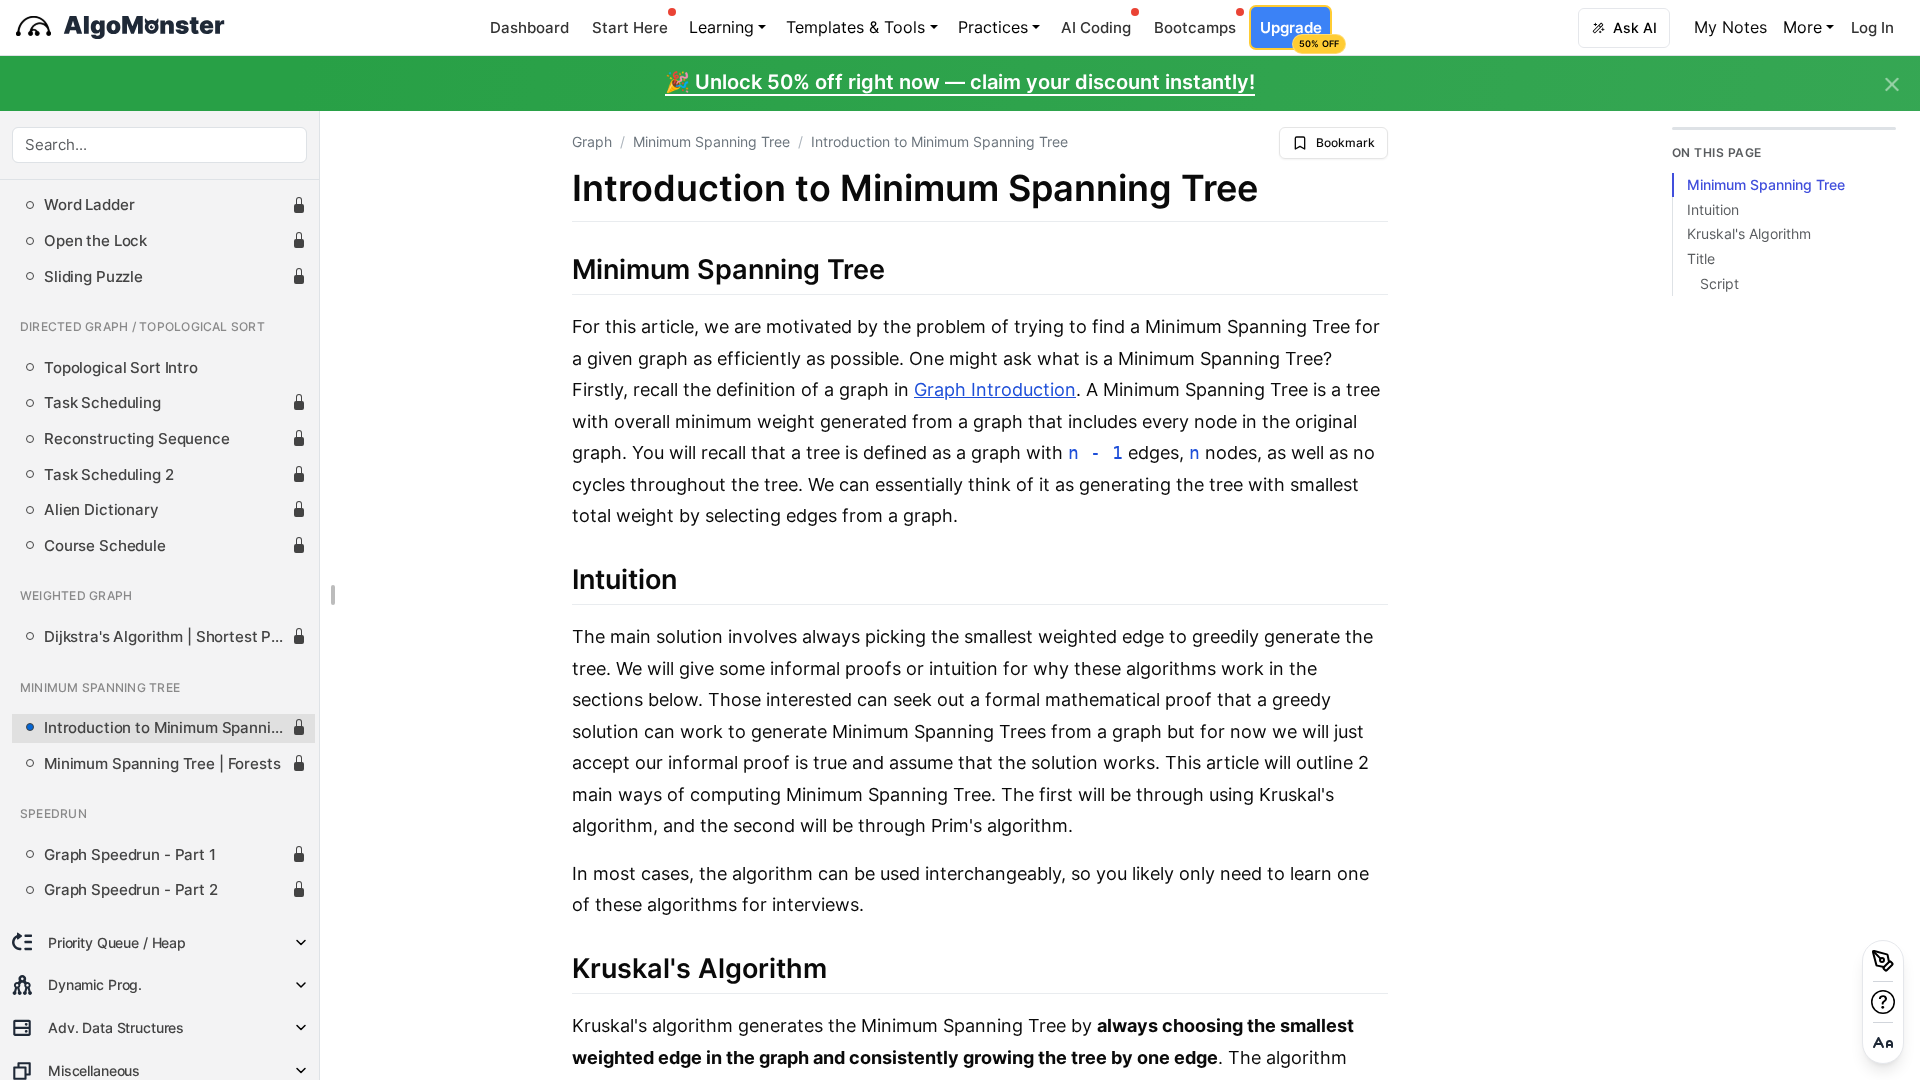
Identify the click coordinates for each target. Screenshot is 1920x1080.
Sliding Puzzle (93, 277)
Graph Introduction (995, 389)
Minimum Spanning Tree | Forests (162, 764)
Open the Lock (95, 241)
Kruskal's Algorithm (1749, 234)
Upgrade (1295, 33)
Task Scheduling (102, 403)
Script (1719, 283)
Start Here (630, 27)
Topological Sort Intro (121, 368)
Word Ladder (89, 205)
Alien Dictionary (101, 510)
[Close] (1892, 85)
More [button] (1802, 27)
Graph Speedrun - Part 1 (130, 855)
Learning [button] (721, 27)
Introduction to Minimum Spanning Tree (167, 728)
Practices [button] (993, 27)
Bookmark (1345, 142)
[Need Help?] (1883, 1002)
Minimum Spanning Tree (711, 141)
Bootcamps (1195, 27)
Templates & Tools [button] (855, 27)
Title (1701, 259)
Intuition (1713, 209)
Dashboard (529, 27)
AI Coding (1096, 27)
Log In (1872, 27)
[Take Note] (1883, 961)
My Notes (1730, 27)
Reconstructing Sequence (137, 439)
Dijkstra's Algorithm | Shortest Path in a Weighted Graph (167, 637)
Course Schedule (105, 546)
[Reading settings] (1883, 1043)
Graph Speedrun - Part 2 (131, 890)
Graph (592, 141)
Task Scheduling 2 (109, 475)
